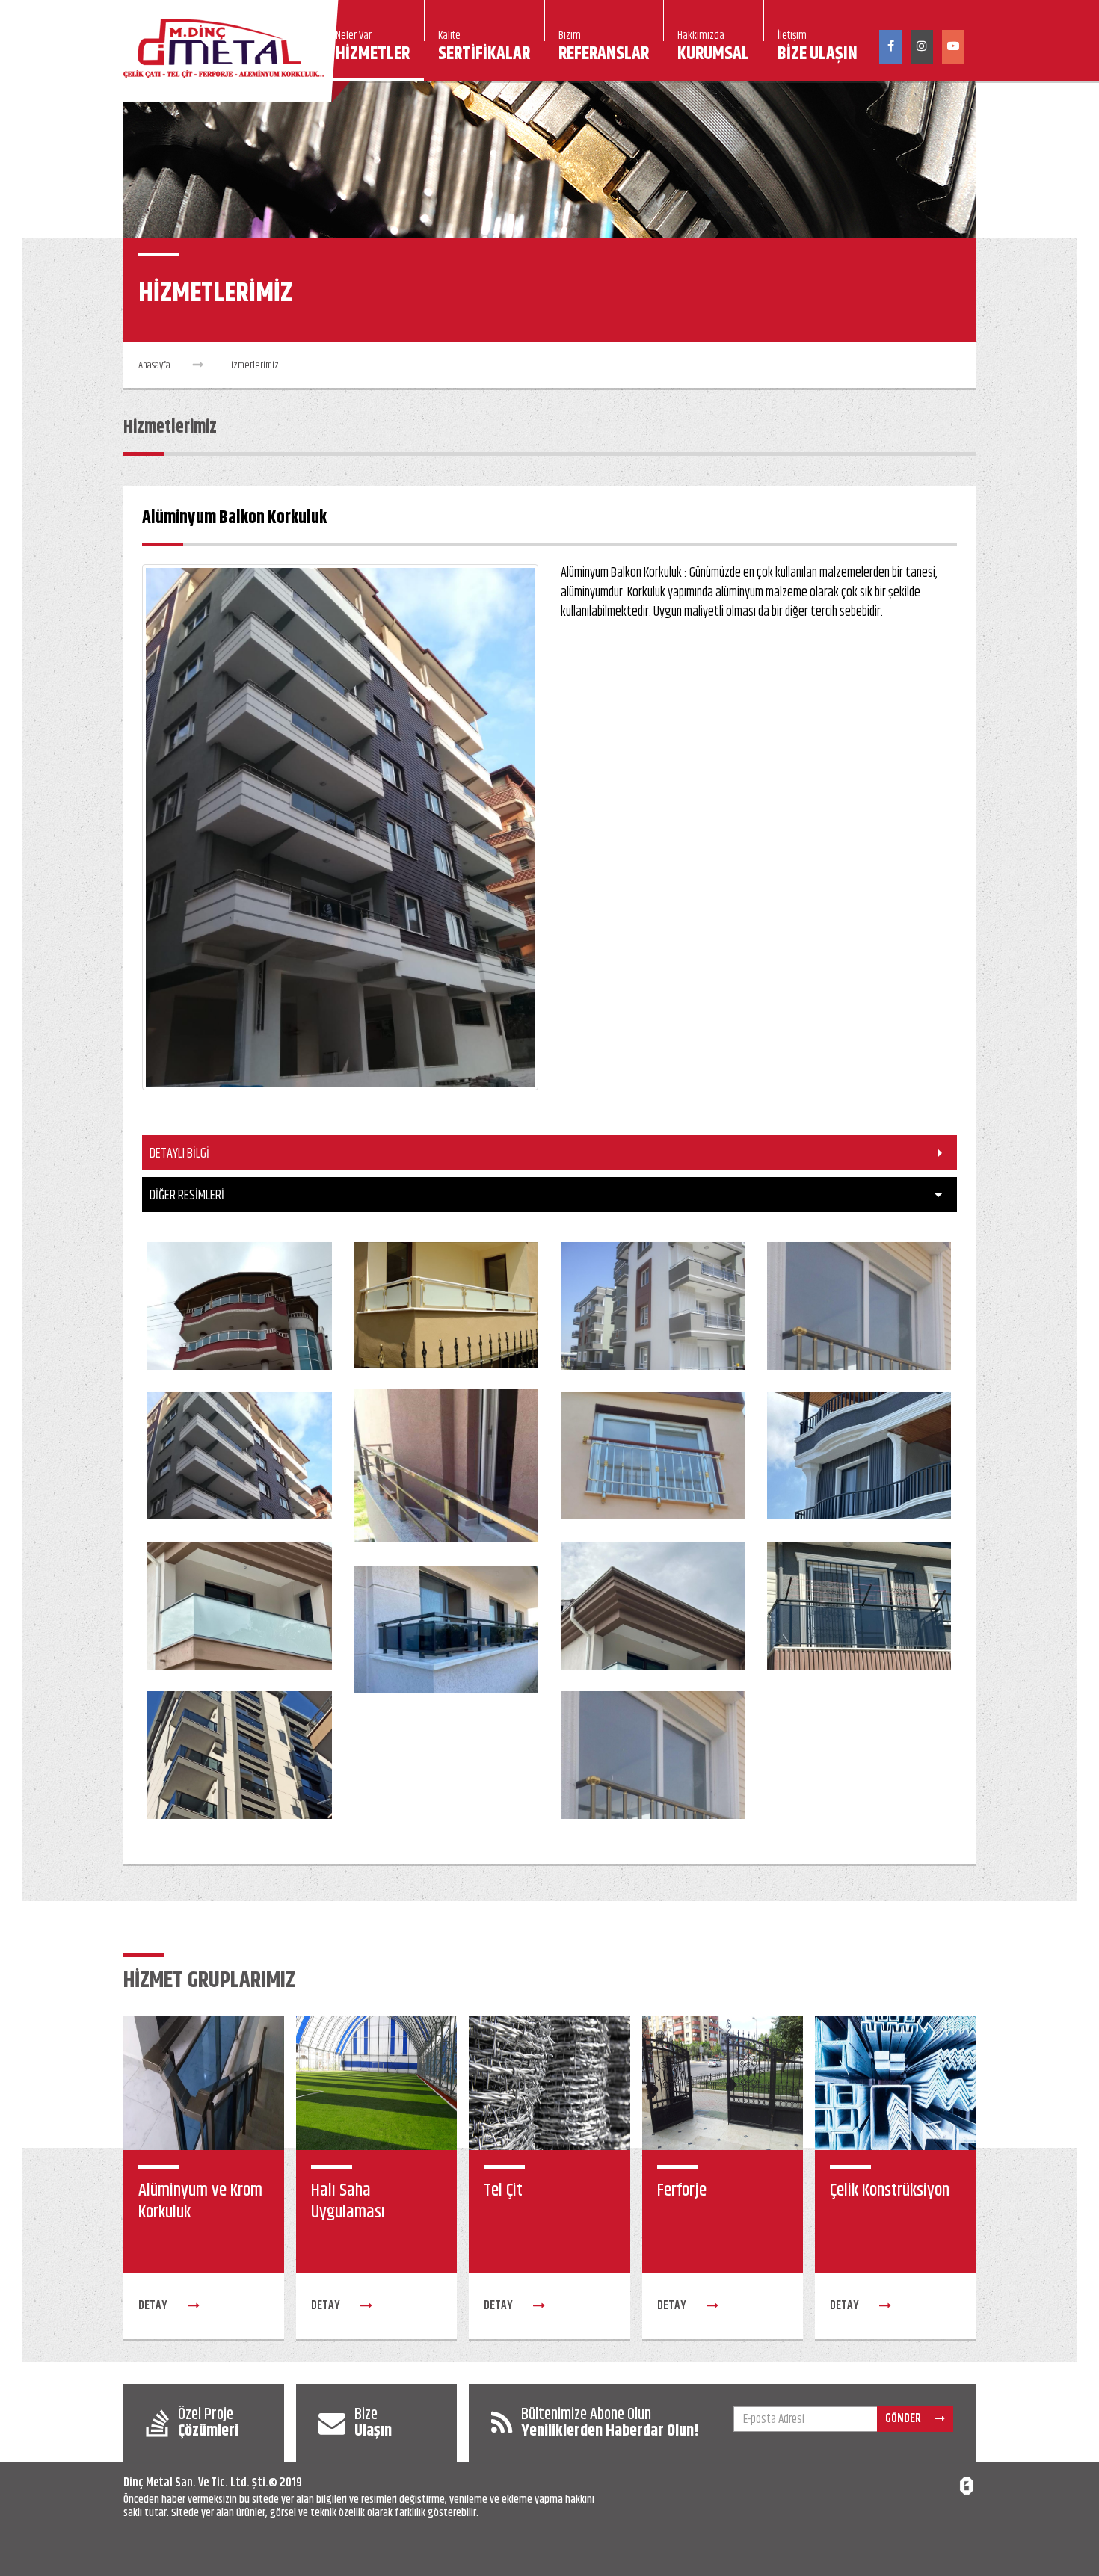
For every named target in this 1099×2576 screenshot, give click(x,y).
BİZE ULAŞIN (818, 49)
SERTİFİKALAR (484, 49)
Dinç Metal (148, 2483)
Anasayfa (154, 365)
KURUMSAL (713, 49)
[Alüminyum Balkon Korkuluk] (240, 1306)
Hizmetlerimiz (252, 365)
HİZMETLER (373, 49)
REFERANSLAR (604, 49)
